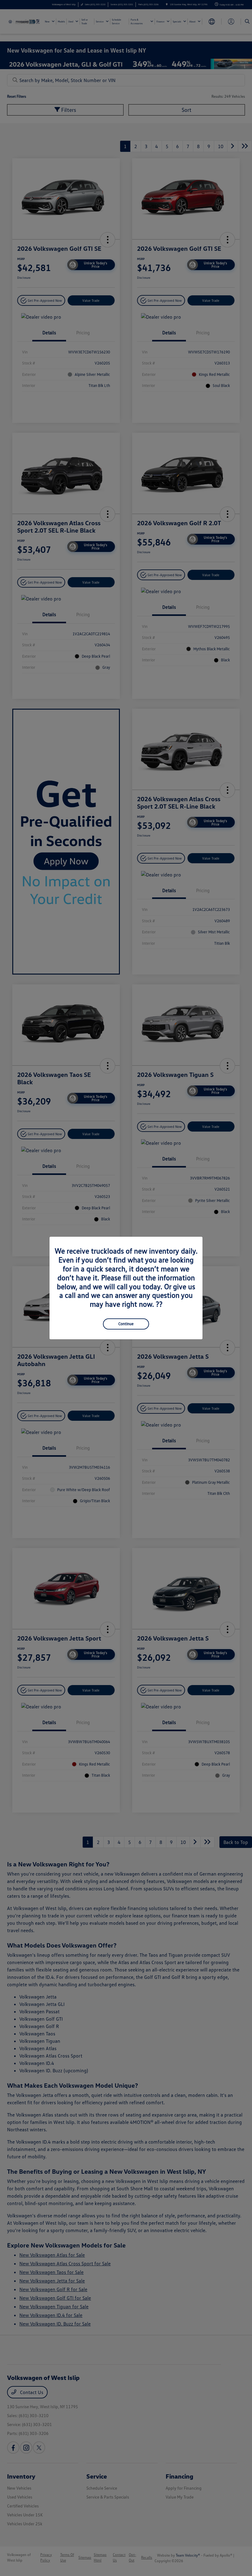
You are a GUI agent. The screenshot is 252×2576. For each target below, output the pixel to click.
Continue (126, 1324)
